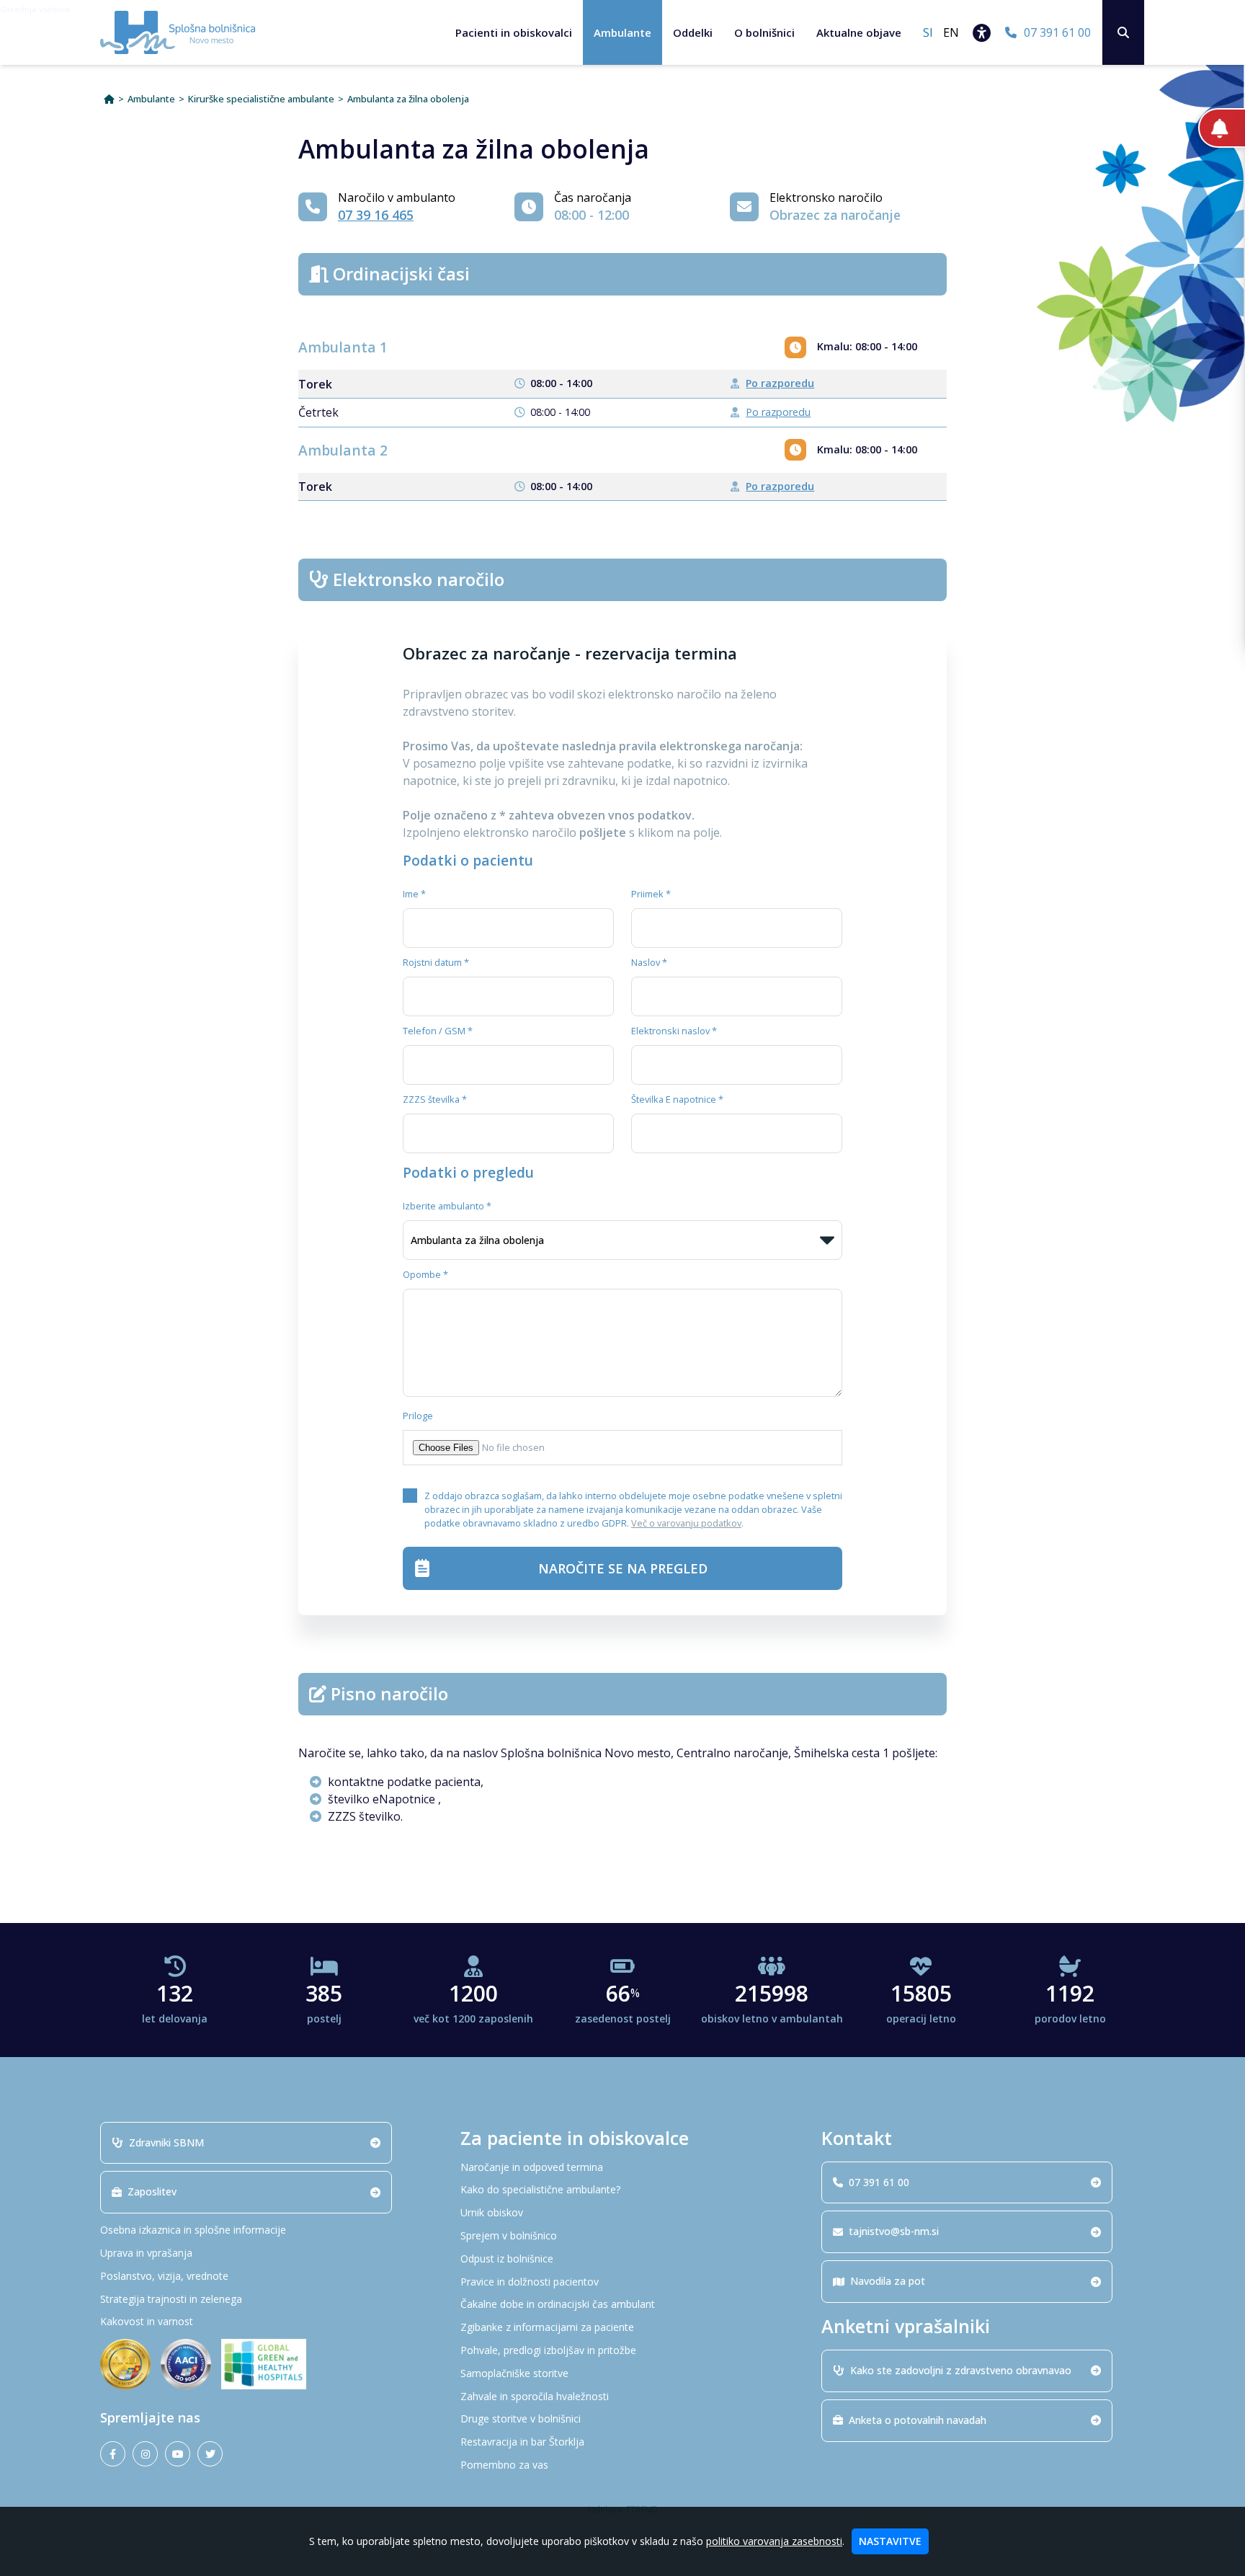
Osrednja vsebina (35, 9)
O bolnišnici (764, 32)
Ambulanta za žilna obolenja (408, 99)
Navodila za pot (888, 2281)
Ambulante (622, 32)
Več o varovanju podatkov (686, 1523)
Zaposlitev (152, 2191)
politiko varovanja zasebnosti (774, 2541)
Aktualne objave (859, 32)
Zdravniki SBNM (166, 2142)
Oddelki (693, 32)
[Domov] (109, 99)
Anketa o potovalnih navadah (918, 2420)
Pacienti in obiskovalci (514, 32)
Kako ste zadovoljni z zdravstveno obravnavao (961, 2370)
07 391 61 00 (879, 2182)
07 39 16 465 (376, 215)
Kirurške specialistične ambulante (261, 99)
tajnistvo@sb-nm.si (894, 2231)
